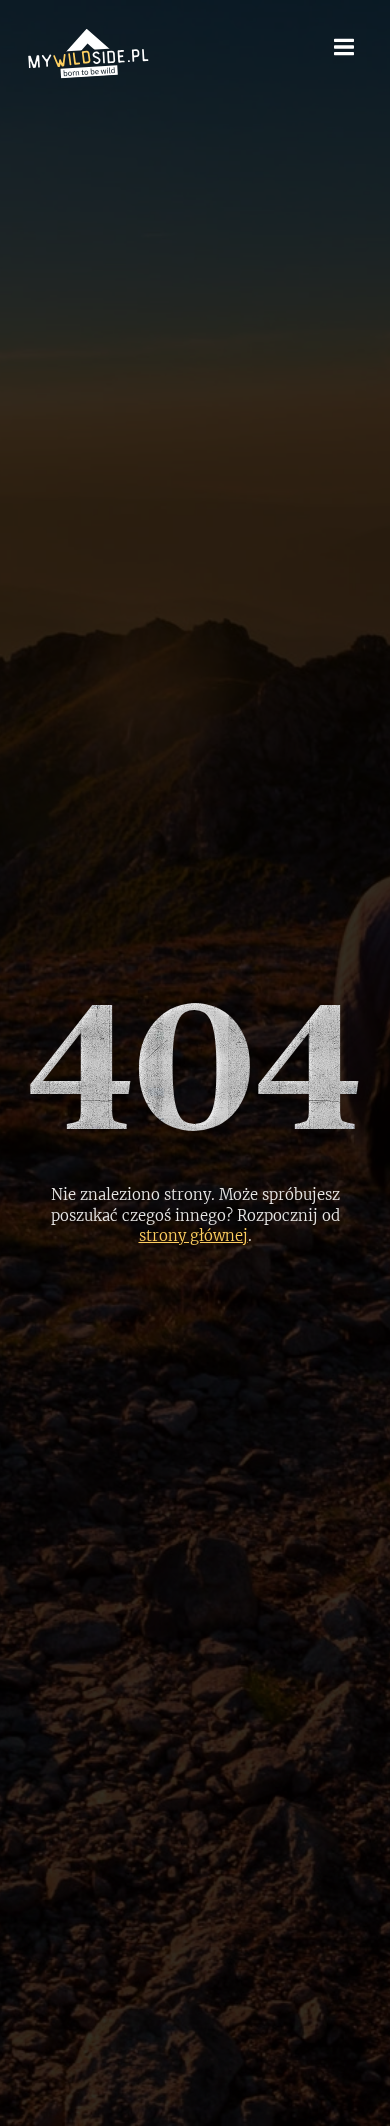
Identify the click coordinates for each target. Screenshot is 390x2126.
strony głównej (193, 1235)
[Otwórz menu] (344, 46)
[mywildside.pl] (88, 52)
